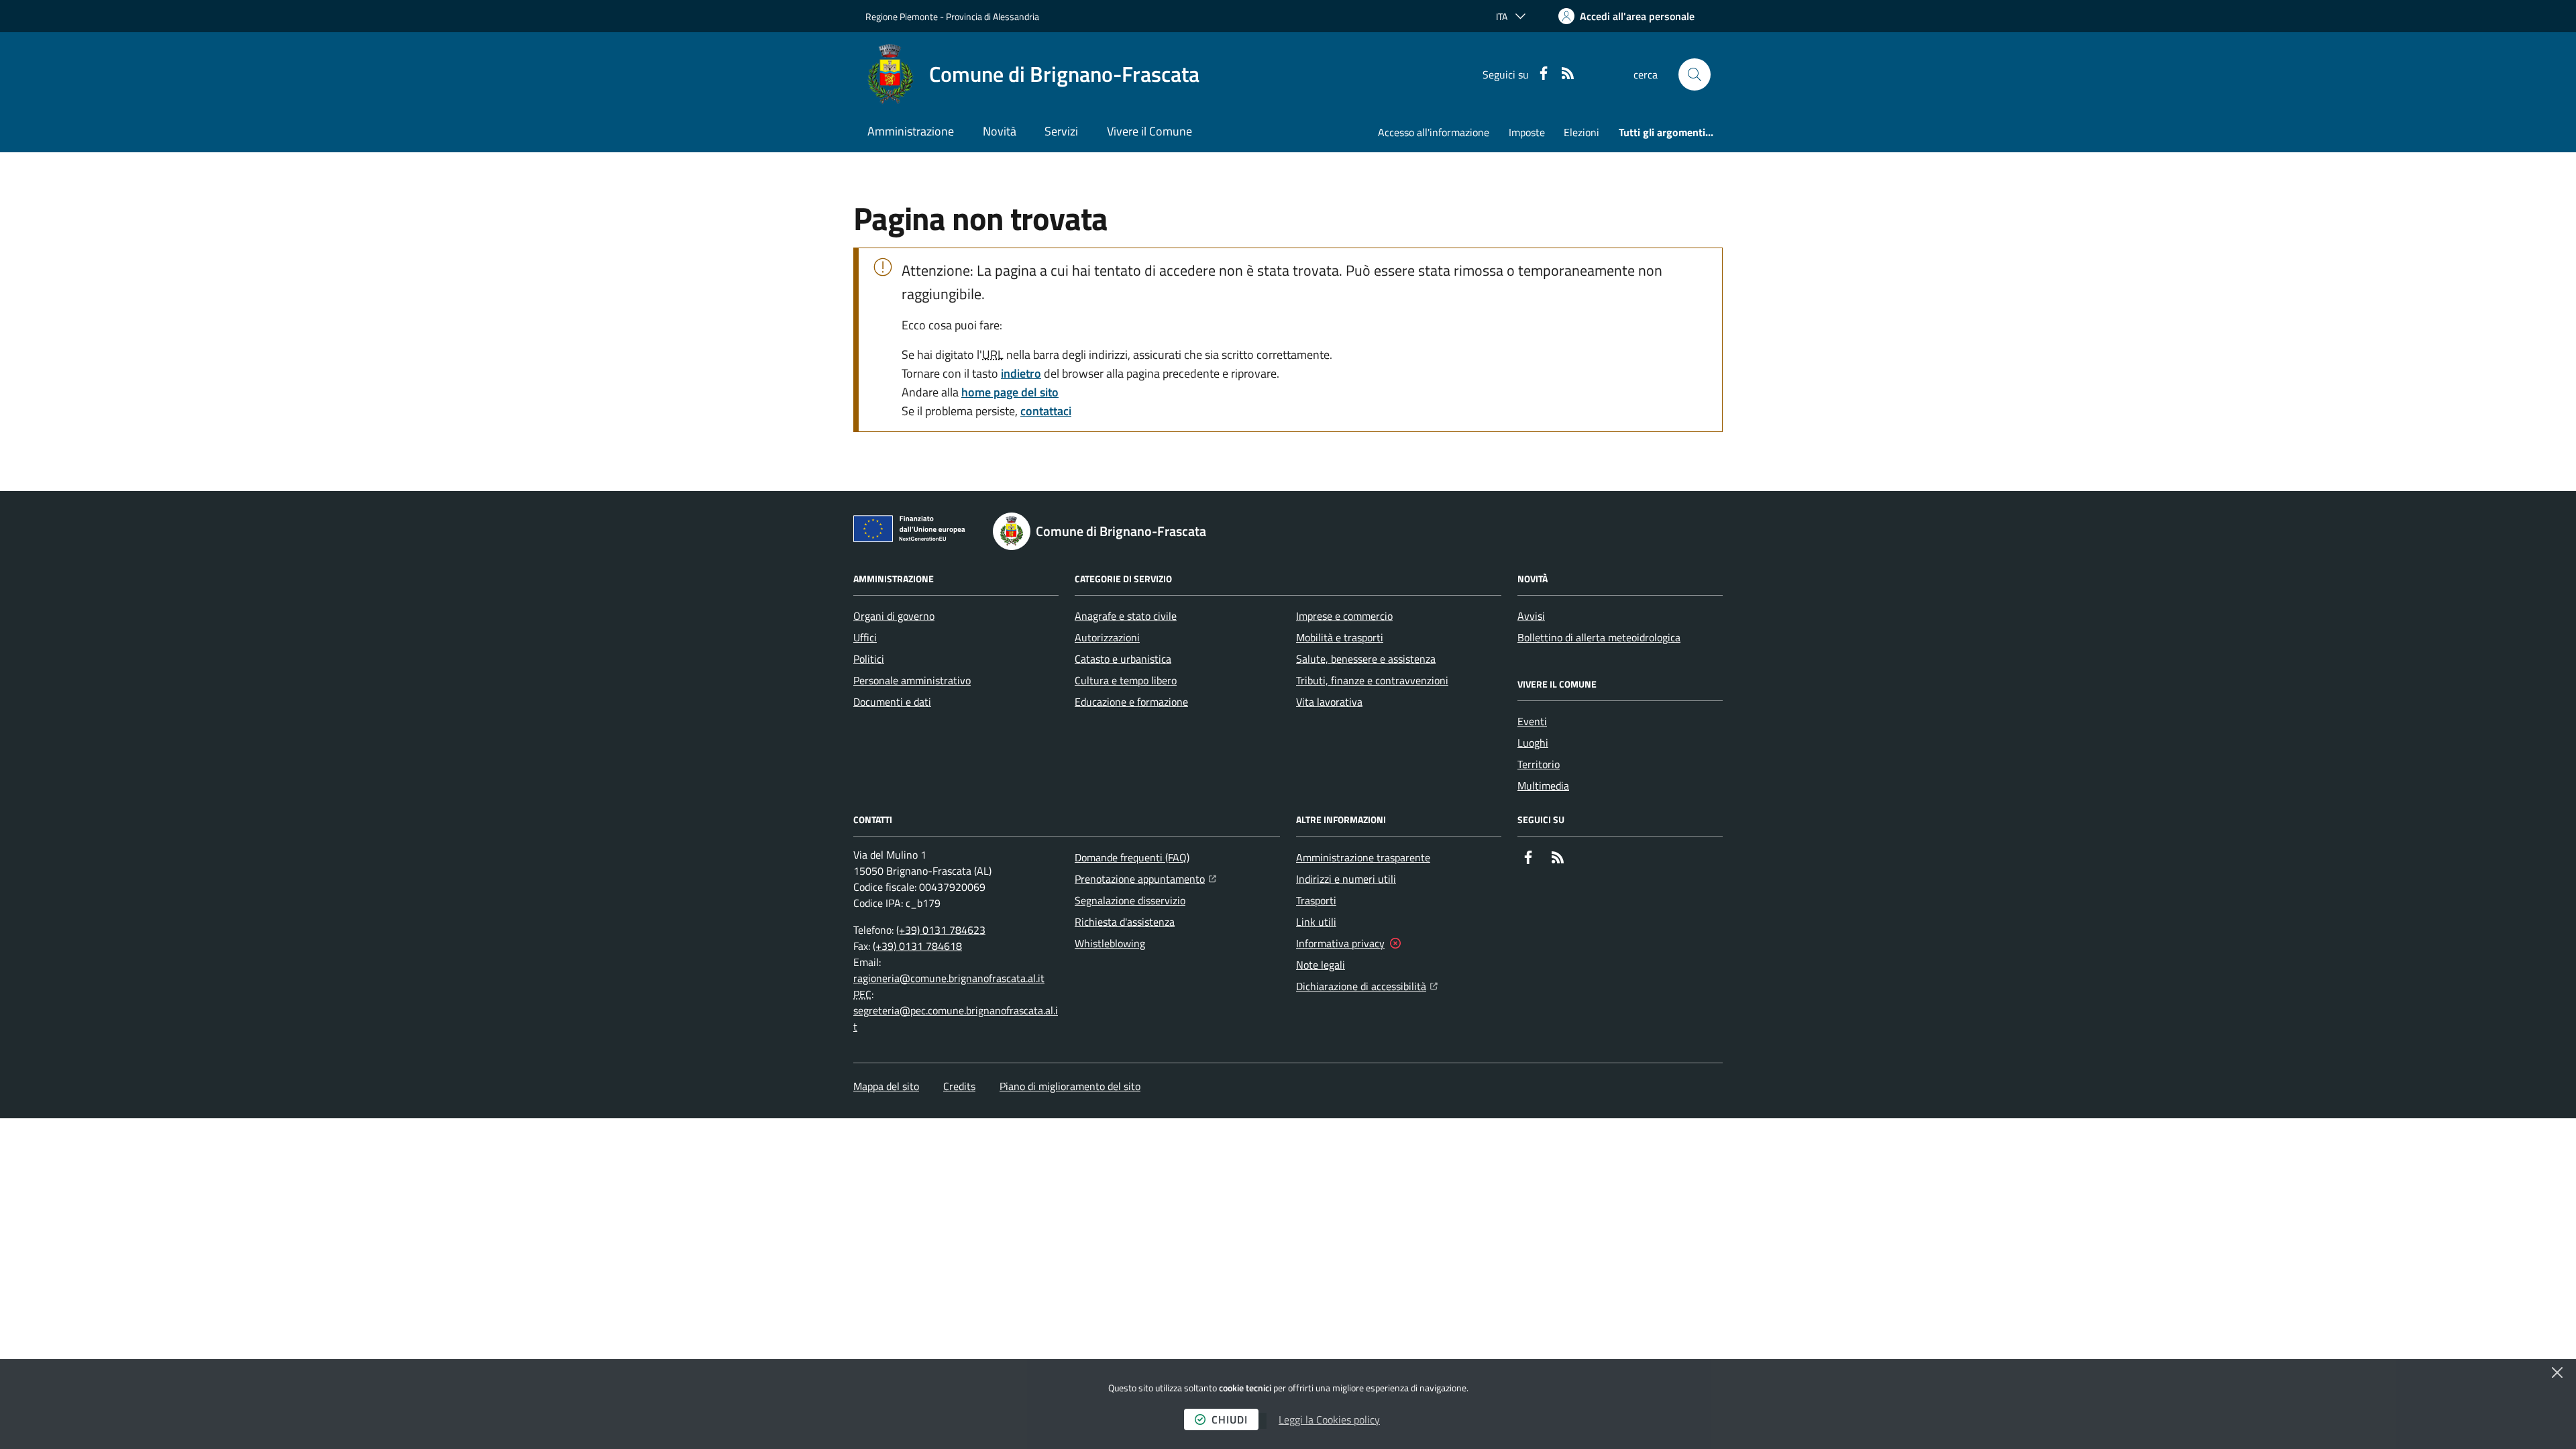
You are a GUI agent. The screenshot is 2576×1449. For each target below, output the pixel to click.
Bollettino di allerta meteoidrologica (1599, 637)
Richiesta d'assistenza (1125, 922)
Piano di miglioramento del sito (1070, 1086)
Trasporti (1316, 900)
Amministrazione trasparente (1363, 857)
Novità (1000, 131)
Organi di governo (894, 616)
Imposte (1527, 132)
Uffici (865, 637)
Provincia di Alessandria (992, 16)
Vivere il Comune (1149, 131)
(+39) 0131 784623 (941, 930)
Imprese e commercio (1344, 616)
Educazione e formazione (1131, 702)
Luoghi (1533, 743)
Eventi (1532, 721)
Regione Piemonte (902, 16)
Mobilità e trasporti (1340, 637)
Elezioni (1581, 132)
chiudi (1230, 1419)
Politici (869, 659)
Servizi (1061, 131)
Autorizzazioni (1107, 637)
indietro (1021, 373)
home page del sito (1010, 392)
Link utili (1316, 922)
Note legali (1321, 965)
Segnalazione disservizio (1130, 900)
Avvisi (1531, 616)
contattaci (1046, 411)
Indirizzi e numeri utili (1346, 879)
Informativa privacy (1340, 943)
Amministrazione (911, 131)
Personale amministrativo (912, 680)
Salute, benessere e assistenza (1366, 659)
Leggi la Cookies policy (1329, 1419)
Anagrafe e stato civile (1126, 616)
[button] (1695, 74)
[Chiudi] (2557, 1373)
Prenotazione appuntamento (1145, 878)
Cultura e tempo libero (1126, 680)
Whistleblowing (1110, 943)
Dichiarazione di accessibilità (1367, 986)
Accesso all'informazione (1434, 132)
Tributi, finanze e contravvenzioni (1372, 680)
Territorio (1539, 764)
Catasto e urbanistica (1123, 659)
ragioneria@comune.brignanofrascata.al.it (949, 978)
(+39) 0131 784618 (917, 946)
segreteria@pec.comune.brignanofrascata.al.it (956, 1018)
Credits (959, 1086)
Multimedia (1543, 786)
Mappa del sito (886, 1086)
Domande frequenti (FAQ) (1132, 857)
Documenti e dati (892, 702)
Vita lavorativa (1329, 702)
